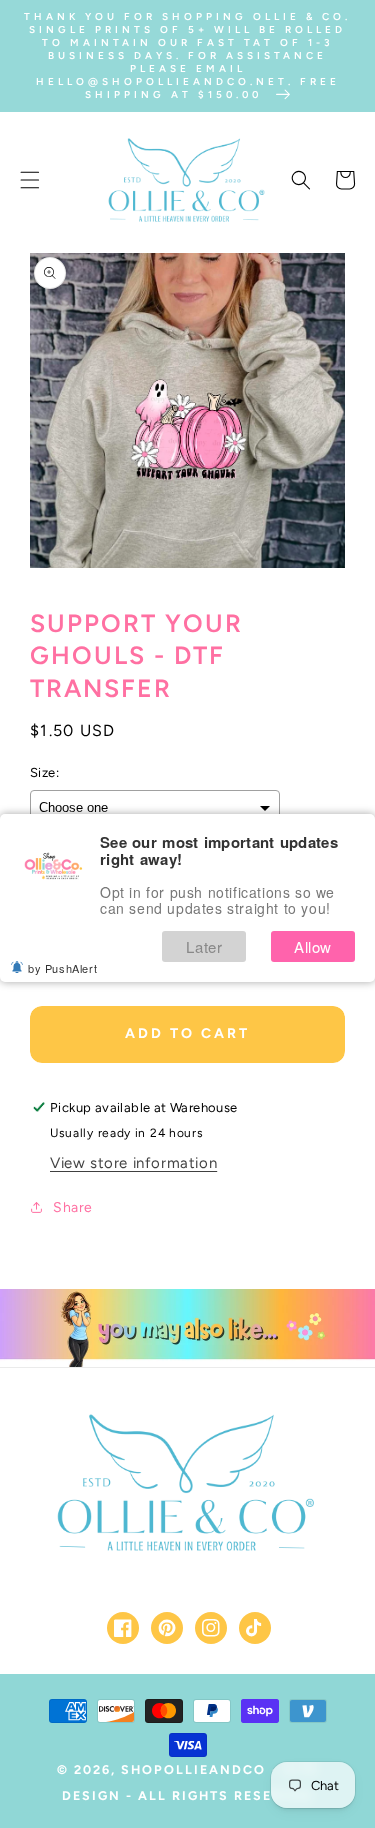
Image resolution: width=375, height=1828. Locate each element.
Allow (313, 946)
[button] (30, 180)
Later (204, 946)
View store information (133, 1163)
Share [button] (73, 1207)
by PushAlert (62, 968)
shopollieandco (193, 1769)
